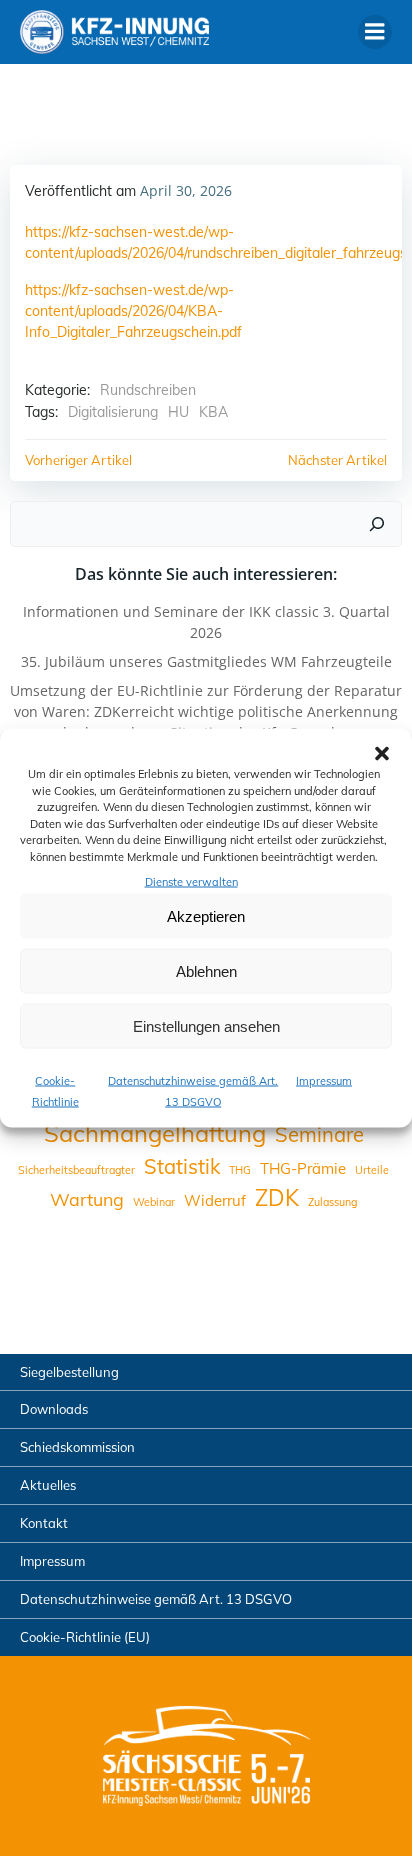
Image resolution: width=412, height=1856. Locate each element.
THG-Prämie (303, 1168)
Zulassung (332, 1202)
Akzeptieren (206, 915)
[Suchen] (377, 524)
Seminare (319, 1134)
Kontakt (44, 1523)
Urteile (372, 1170)
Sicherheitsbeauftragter (76, 1170)
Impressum (324, 1081)
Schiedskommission (77, 1447)
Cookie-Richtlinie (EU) (85, 1637)
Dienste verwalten (191, 882)
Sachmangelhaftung (155, 1133)
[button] (382, 754)
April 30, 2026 (186, 190)
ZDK (277, 1198)
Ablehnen (206, 970)
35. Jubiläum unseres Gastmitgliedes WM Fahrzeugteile (206, 661)
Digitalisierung (113, 412)
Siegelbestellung (69, 1372)
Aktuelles (48, 1485)
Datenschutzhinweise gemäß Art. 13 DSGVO (156, 1599)
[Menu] (375, 32)
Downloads (54, 1409)
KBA (213, 412)
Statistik (182, 1166)
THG (240, 1170)
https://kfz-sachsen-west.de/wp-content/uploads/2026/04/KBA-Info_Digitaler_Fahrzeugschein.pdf (133, 311)
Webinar (154, 1202)
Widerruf (215, 1200)
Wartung (87, 1199)
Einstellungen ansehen (206, 1025)
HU (178, 412)
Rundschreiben (148, 390)
